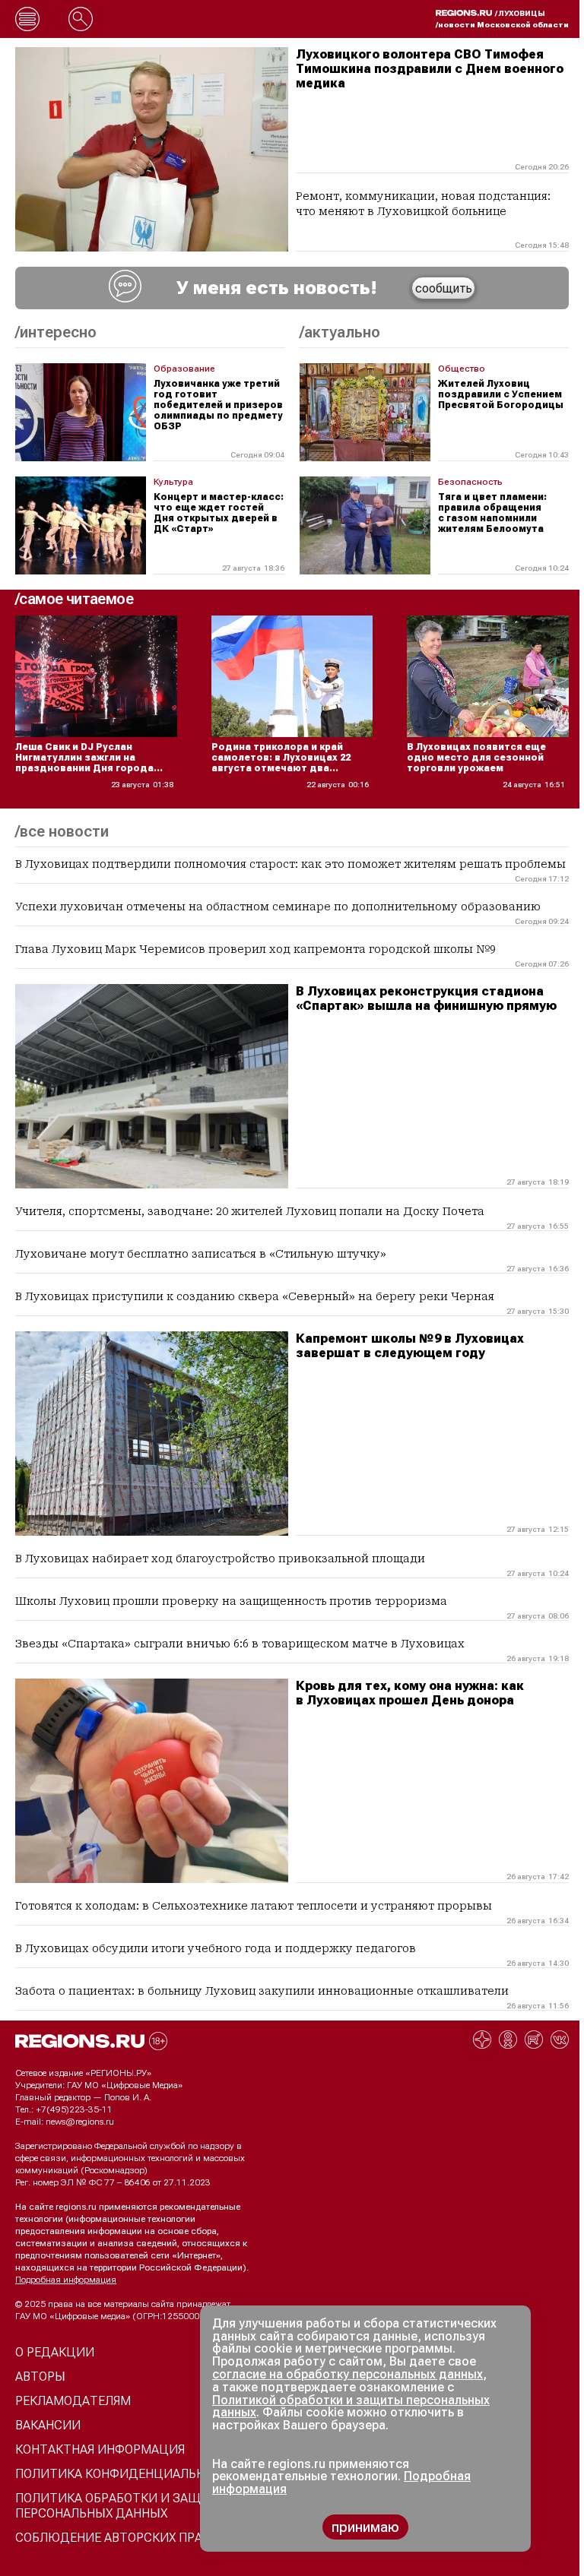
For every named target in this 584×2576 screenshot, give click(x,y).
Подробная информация (66, 2280)
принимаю (365, 2527)
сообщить (444, 288)
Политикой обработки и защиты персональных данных (351, 2407)
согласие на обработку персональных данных (348, 2374)
